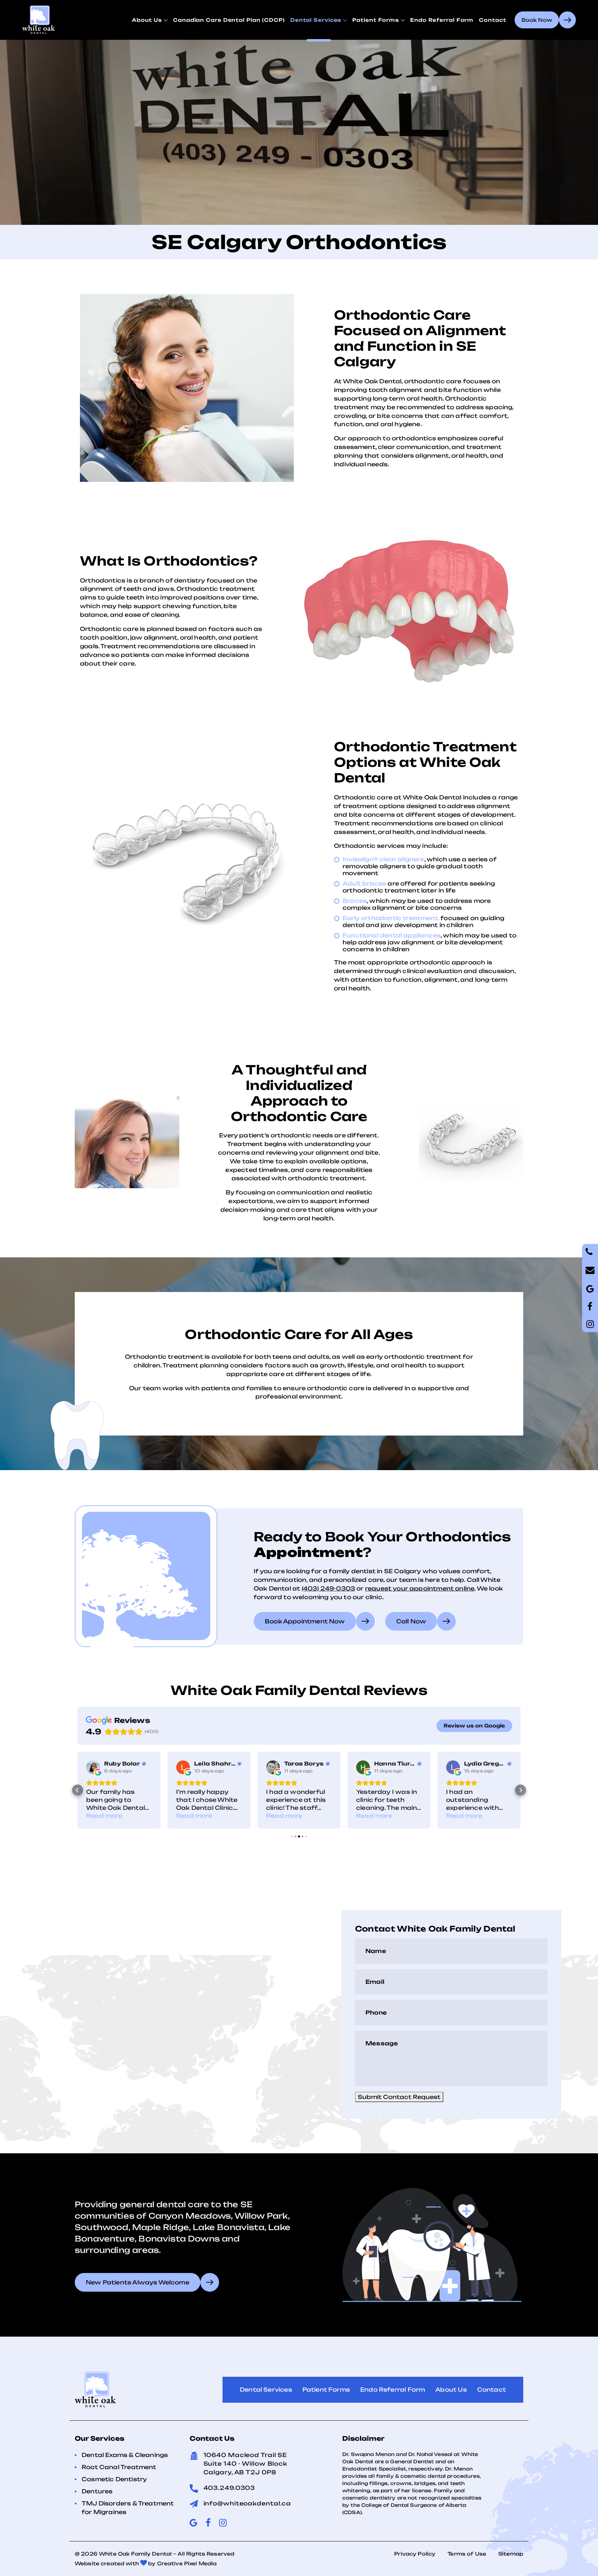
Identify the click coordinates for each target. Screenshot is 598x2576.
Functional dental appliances (392, 935)
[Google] (590, 1307)
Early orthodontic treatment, (391, 918)
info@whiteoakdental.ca (247, 2503)
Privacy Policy (415, 2554)
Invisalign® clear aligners (383, 859)
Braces (355, 901)
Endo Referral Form (442, 20)
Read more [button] (104, 1816)
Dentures (97, 2491)
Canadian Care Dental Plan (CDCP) (229, 20)
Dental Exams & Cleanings (125, 2455)
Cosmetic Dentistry (114, 2479)
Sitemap (511, 2554)
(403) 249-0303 (329, 1588)
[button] (78, 1790)
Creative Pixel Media (187, 2563)
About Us (147, 20)
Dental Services (316, 20)
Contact (492, 20)
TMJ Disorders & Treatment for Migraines (128, 2508)
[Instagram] (590, 1324)
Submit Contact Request (399, 2097)
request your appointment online (420, 1588)
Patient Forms (376, 20)
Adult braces (364, 883)
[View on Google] (93, 1767)
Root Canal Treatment (119, 2467)
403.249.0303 (229, 2488)
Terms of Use (467, 2554)
